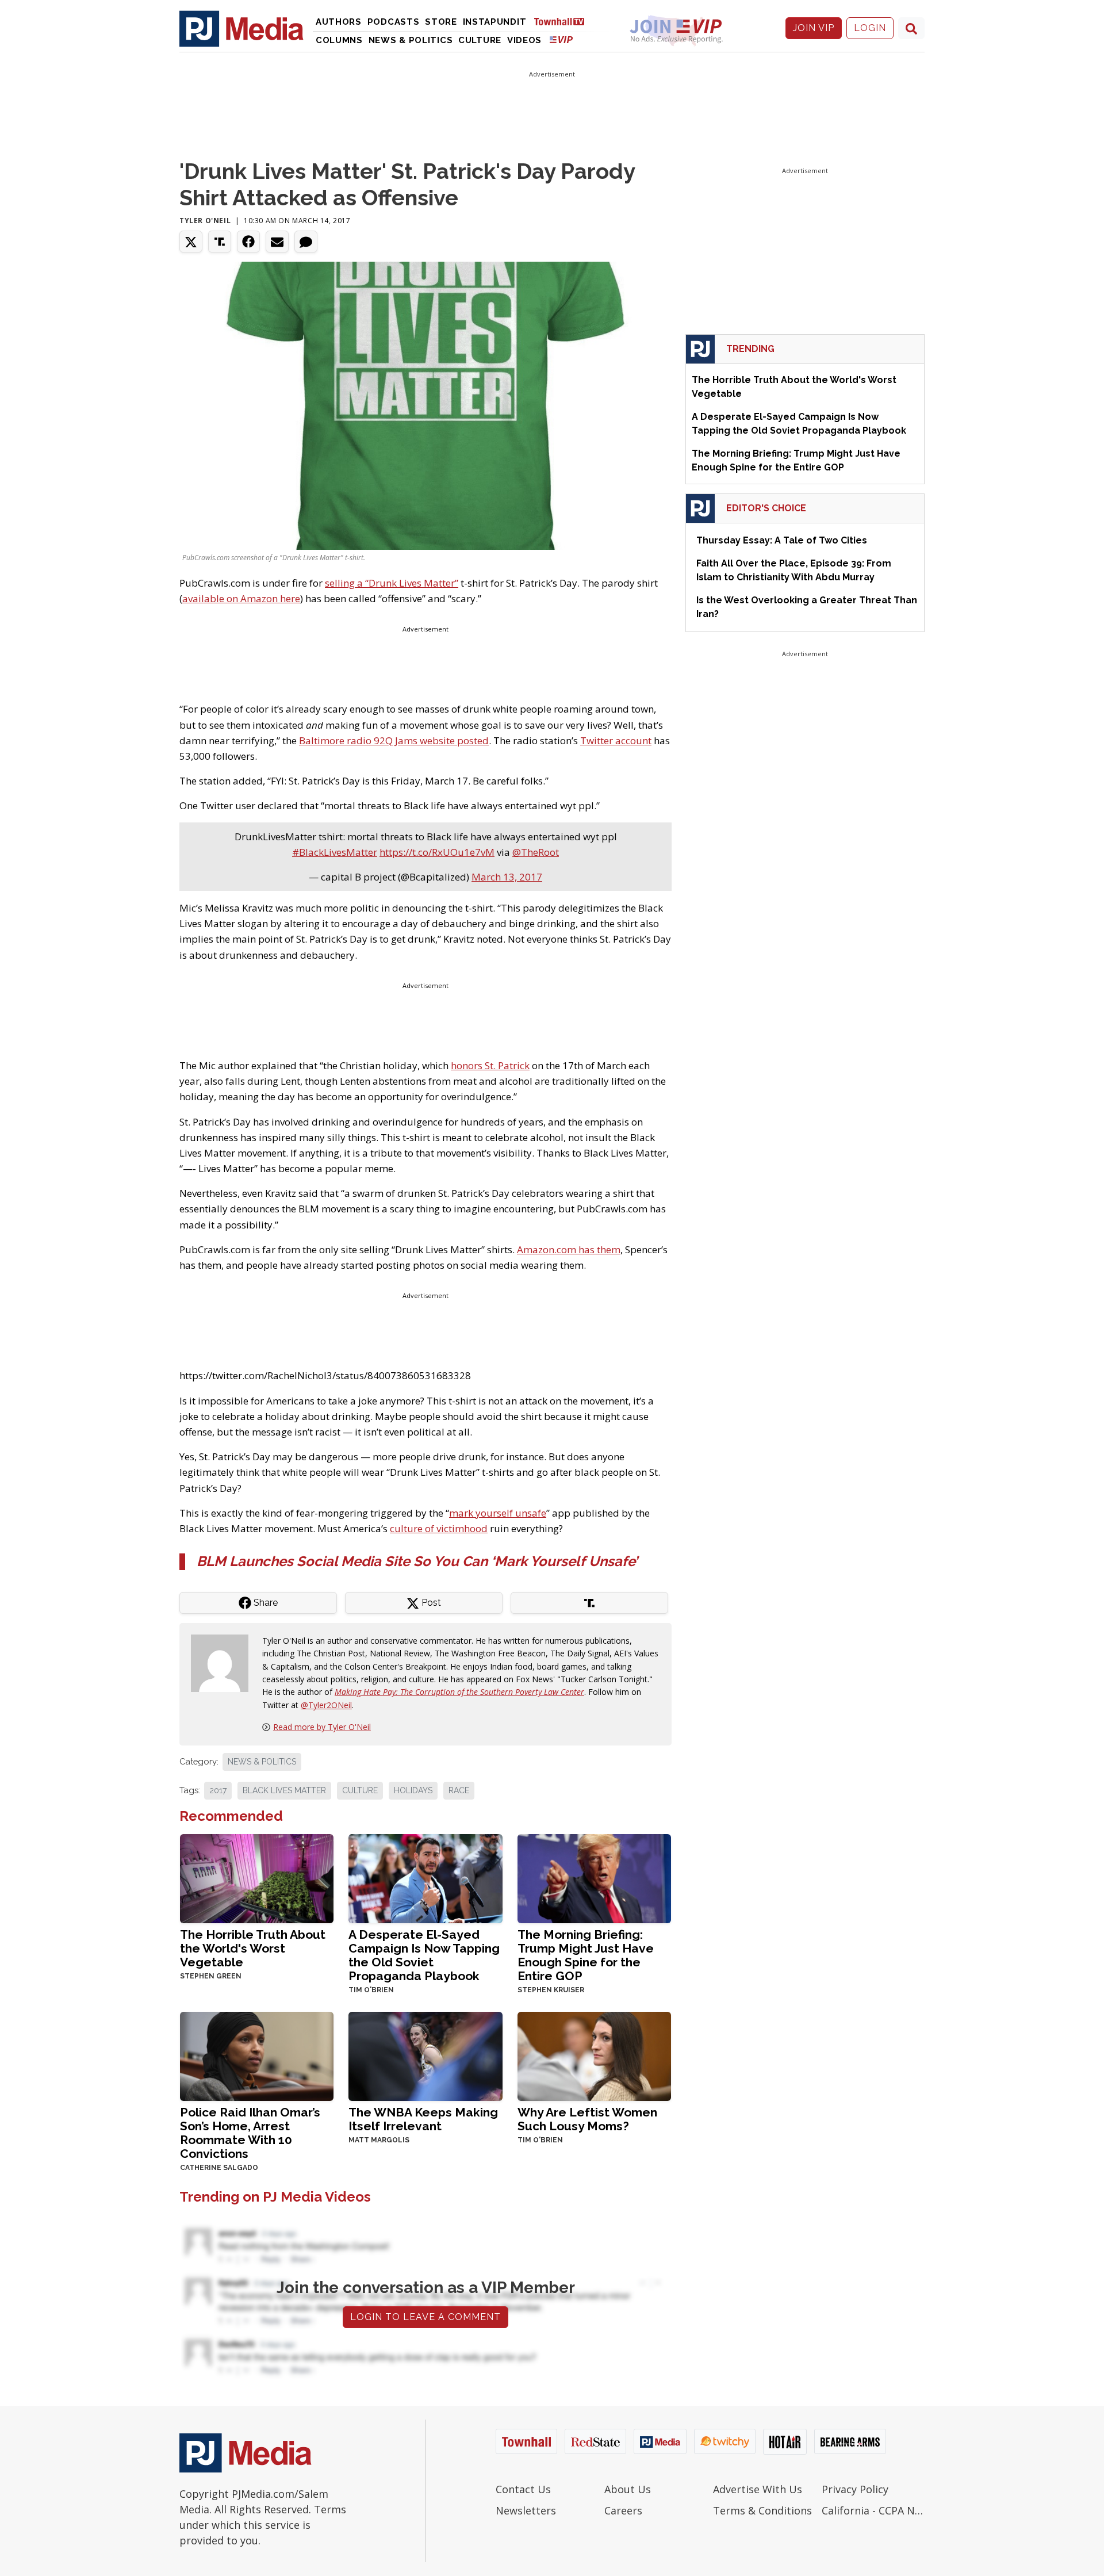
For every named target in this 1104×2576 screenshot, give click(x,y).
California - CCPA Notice (873, 2510)
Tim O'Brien (371, 1990)
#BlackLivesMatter (335, 852)
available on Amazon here (241, 598)
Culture (480, 40)
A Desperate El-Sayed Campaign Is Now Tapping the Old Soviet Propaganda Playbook (424, 1955)
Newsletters (526, 2510)
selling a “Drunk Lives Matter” (392, 583)
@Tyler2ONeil (326, 1705)
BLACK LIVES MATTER (284, 1790)
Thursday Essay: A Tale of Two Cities (782, 540)
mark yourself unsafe (498, 1513)
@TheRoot (536, 852)
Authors (339, 22)
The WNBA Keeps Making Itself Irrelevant (423, 2119)
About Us (628, 2489)
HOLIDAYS (413, 1790)
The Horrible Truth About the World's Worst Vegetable (253, 1948)
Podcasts (394, 22)
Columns (339, 40)
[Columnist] (224, 1662)
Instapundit (495, 22)
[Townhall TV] (563, 21)
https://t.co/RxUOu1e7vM (437, 852)
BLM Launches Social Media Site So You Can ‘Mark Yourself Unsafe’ (417, 1561)
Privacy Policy (855, 2489)
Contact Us (523, 2489)
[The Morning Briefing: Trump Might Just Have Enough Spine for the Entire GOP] (594, 1878)
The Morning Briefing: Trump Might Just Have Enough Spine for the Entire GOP (586, 1955)
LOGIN (870, 28)
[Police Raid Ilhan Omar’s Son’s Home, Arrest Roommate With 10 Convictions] (257, 2055)
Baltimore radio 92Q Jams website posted (394, 740)
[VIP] (561, 39)
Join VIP (814, 28)
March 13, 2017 (507, 877)
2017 (218, 1790)
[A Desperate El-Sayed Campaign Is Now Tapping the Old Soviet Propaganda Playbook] (425, 1878)
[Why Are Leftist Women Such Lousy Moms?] (594, 2055)
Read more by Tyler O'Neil (322, 1727)
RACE (459, 1790)
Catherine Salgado (219, 2168)
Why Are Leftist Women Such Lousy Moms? (587, 2119)
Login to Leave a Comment (425, 2317)
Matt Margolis (379, 2140)
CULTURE (360, 1790)
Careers (623, 2510)
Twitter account (616, 740)
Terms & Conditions (762, 2510)
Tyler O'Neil (205, 221)
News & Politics (411, 40)
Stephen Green (211, 1976)
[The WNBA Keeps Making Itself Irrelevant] (425, 2055)
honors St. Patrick (490, 1065)
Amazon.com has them (569, 1249)
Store (441, 22)
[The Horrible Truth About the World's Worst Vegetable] (257, 1878)
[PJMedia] (241, 28)
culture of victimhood (439, 1528)
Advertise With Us (758, 2489)
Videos (524, 40)
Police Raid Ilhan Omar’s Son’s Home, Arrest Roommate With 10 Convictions (250, 2133)
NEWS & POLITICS (262, 1762)
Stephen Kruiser (551, 1990)
